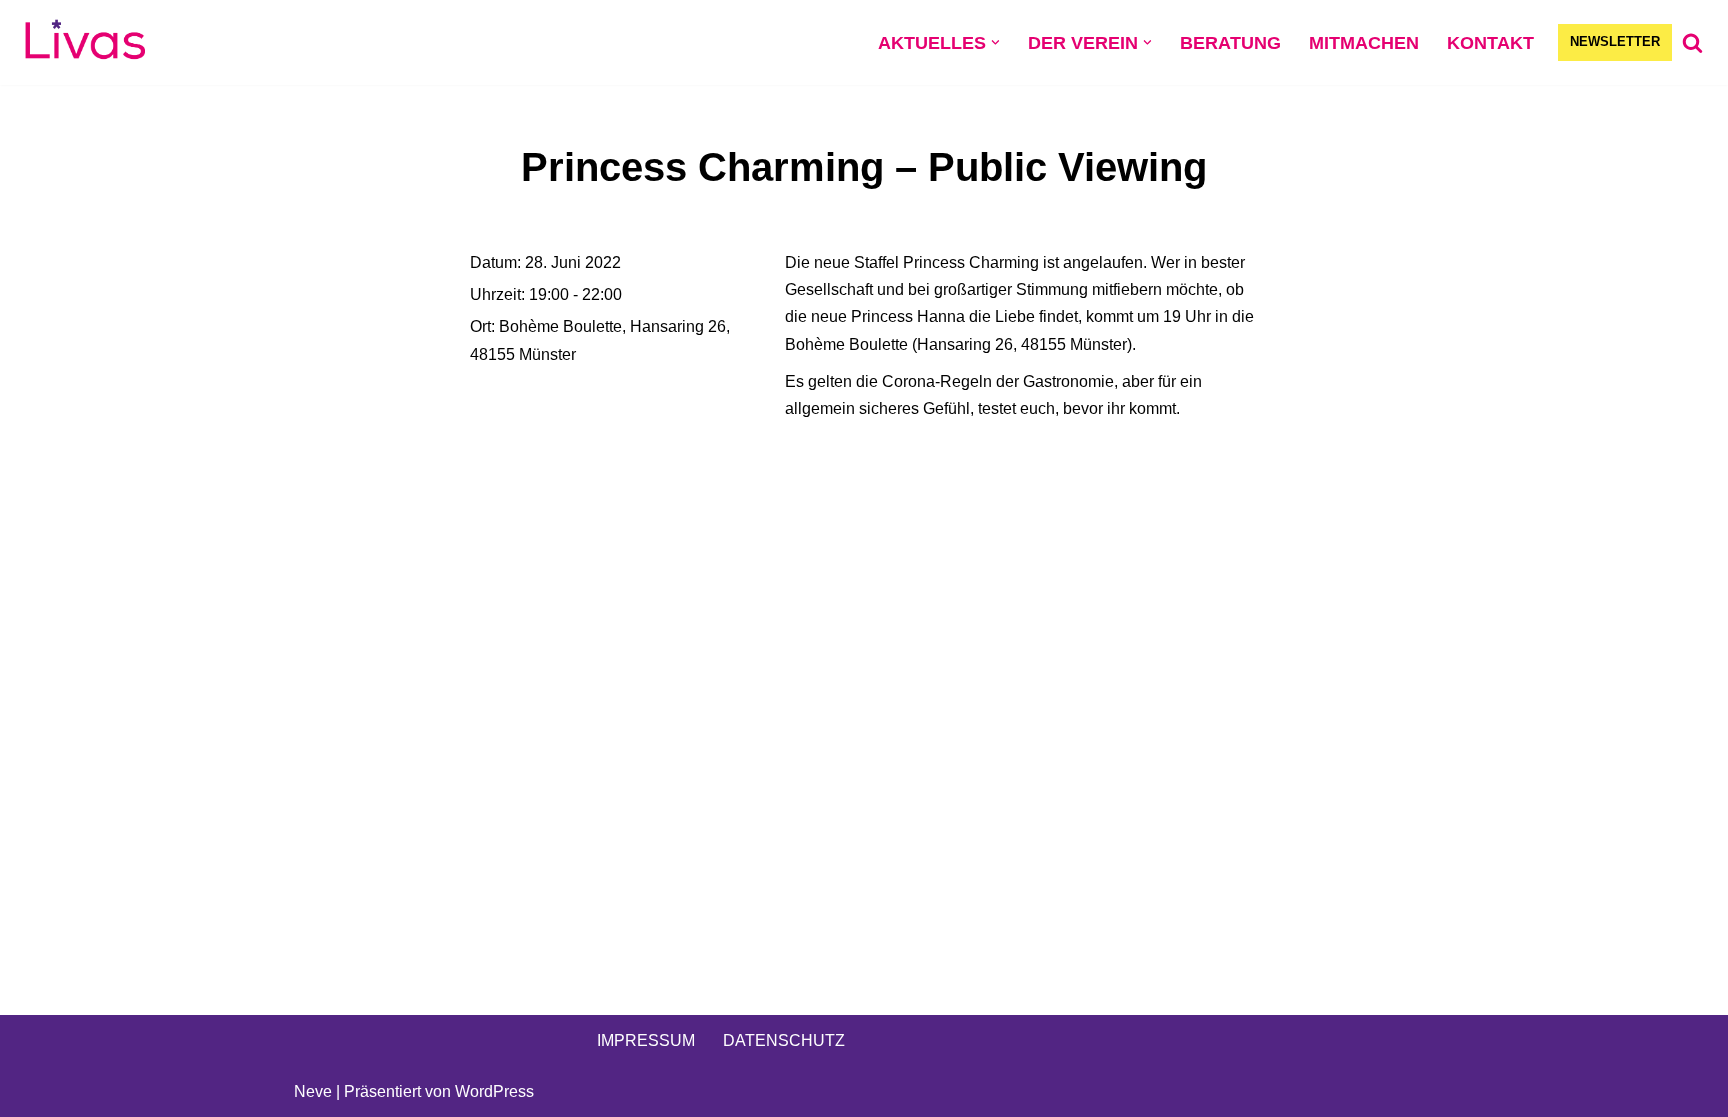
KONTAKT (1490, 43)
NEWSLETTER (1615, 41)
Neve (313, 1091)
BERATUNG (1230, 43)
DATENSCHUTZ (784, 1040)
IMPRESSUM (646, 1040)
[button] (995, 42)
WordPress (494, 1091)
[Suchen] (1692, 42)
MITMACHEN (1364, 43)
